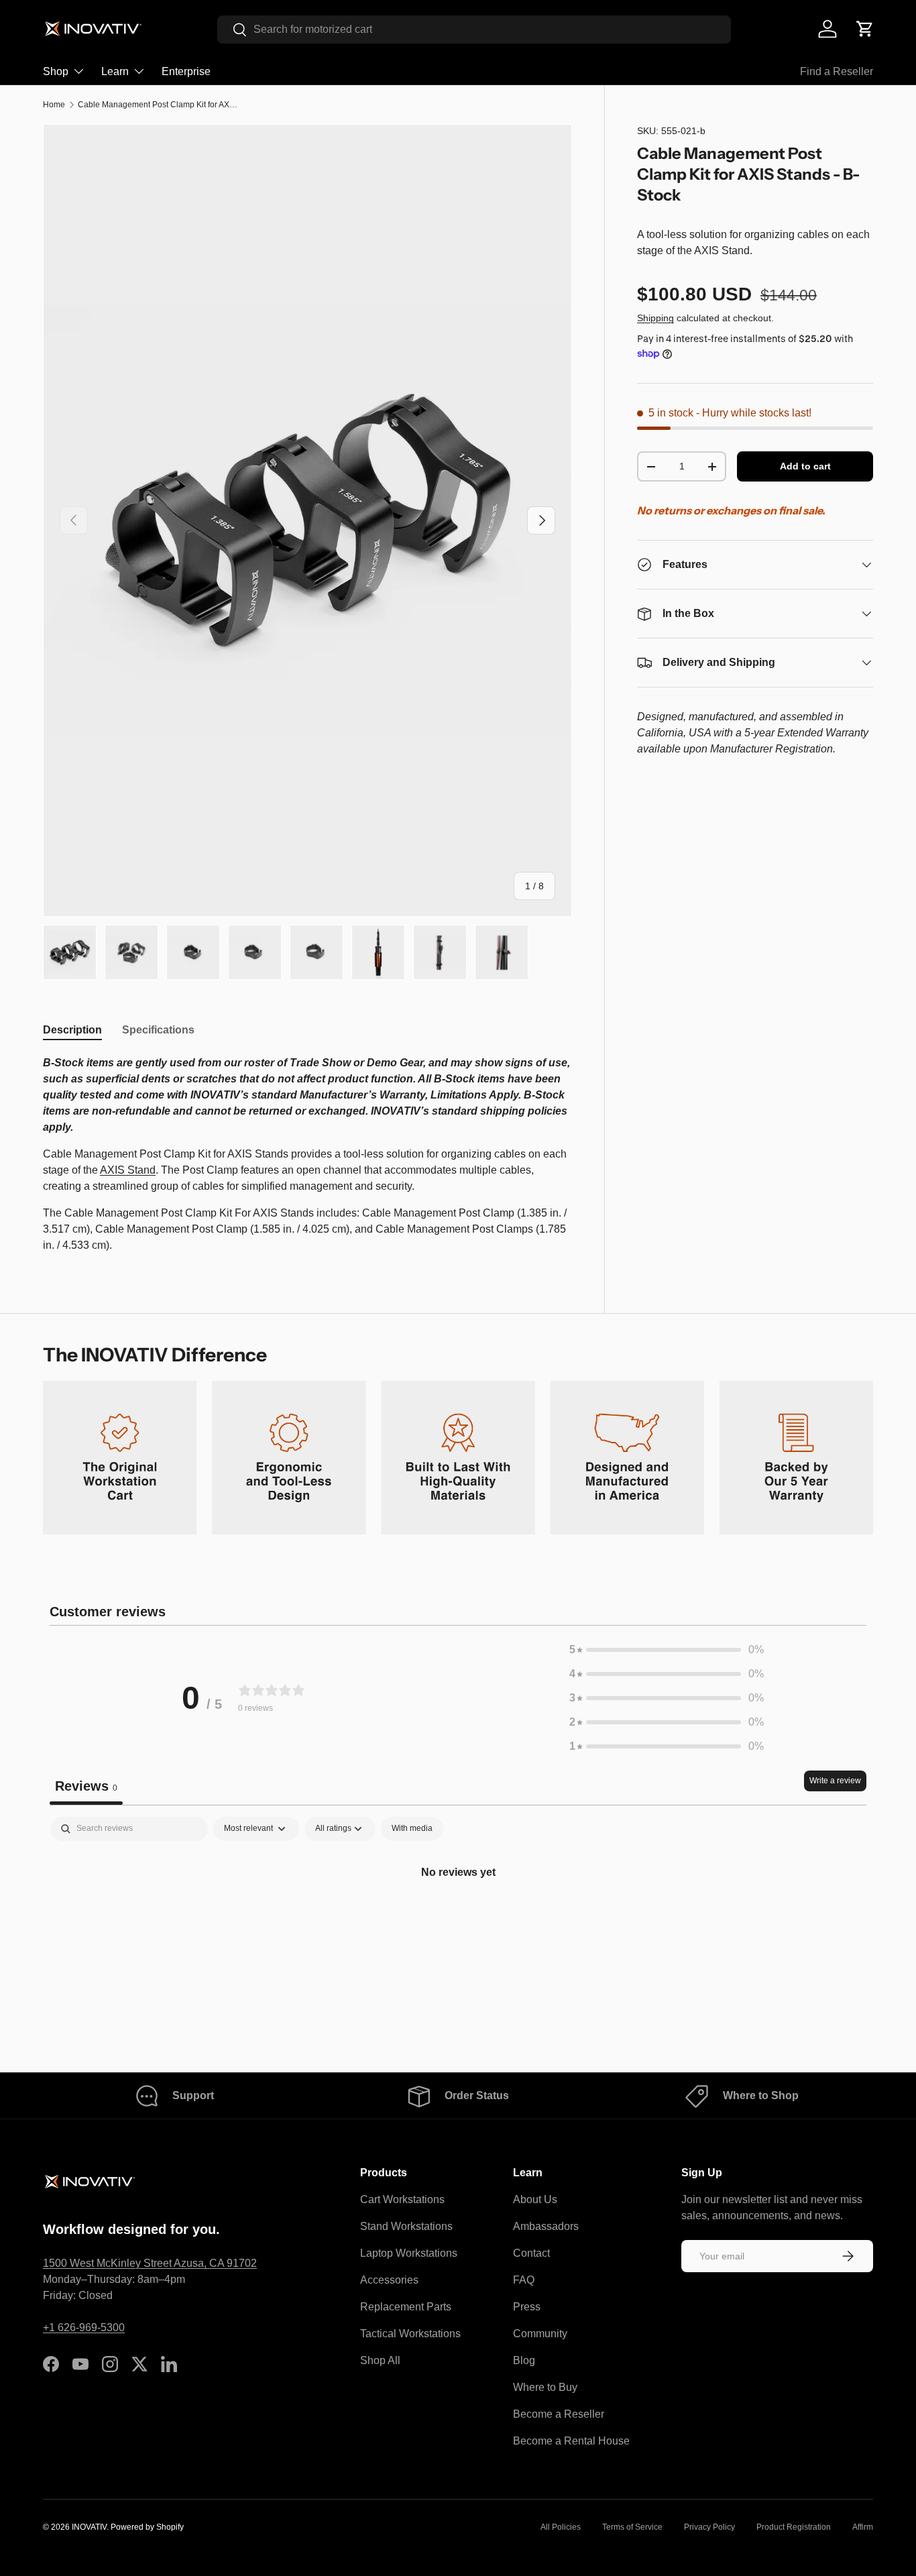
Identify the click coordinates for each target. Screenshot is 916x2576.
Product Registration (794, 2527)
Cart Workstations (402, 2199)
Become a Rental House (571, 2441)
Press (527, 2307)
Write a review (835, 1781)
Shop (56, 71)
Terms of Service (632, 2527)
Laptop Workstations (409, 2253)
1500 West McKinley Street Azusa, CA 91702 (150, 2263)
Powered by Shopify (147, 2527)
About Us (535, 2199)
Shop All (380, 2360)
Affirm (863, 2527)
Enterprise (186, 71)
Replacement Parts (406, 2307)
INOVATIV (89, 2527)
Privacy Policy (709, 2527)
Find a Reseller (837, 71)
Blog (524, 2360)
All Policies (561, 2527)
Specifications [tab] (158, 1030)
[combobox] (474, 30)
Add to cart (805, 467)
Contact (531, 2253)
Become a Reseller (559, 2414)
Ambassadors (546, 2226)
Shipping (655, 319)
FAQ (524, 2280)
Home (54, 105)
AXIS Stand (128, 1170)
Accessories (389, 2280)
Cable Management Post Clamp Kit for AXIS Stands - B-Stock (158, 105)
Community (540, 2334)
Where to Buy (545, 2387)
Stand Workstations (406, 2226)
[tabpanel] (307, 1154)
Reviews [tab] (86, 1786)
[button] (865, 29)
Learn (115, 71)
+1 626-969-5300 (84, 2328)
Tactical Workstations (410, 2334)
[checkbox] (412, 1829)
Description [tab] (72, 1030)
